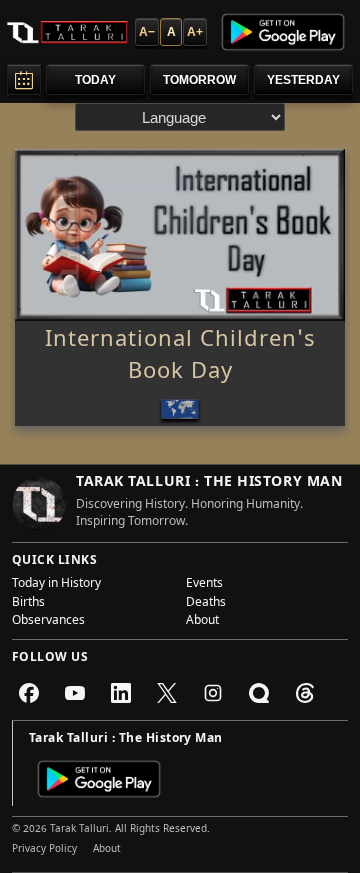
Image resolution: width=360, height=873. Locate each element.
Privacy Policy (44, 850)
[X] (167, 693)
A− (147, 32)
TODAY (95, 80)
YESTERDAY (303, 80)
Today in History (56, 585)
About (202, 622)
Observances (48, 622)
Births (28, 604)
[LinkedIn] (121, 693)
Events (204, 585)
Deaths (206, 604)
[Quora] (259, 693)
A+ (195, 32)
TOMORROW (199, 80)
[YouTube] (75, 693)
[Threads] (305, 693)
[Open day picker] (24, 79)
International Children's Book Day (180, 358)
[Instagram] (213, 693)
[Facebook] (29, 693)
